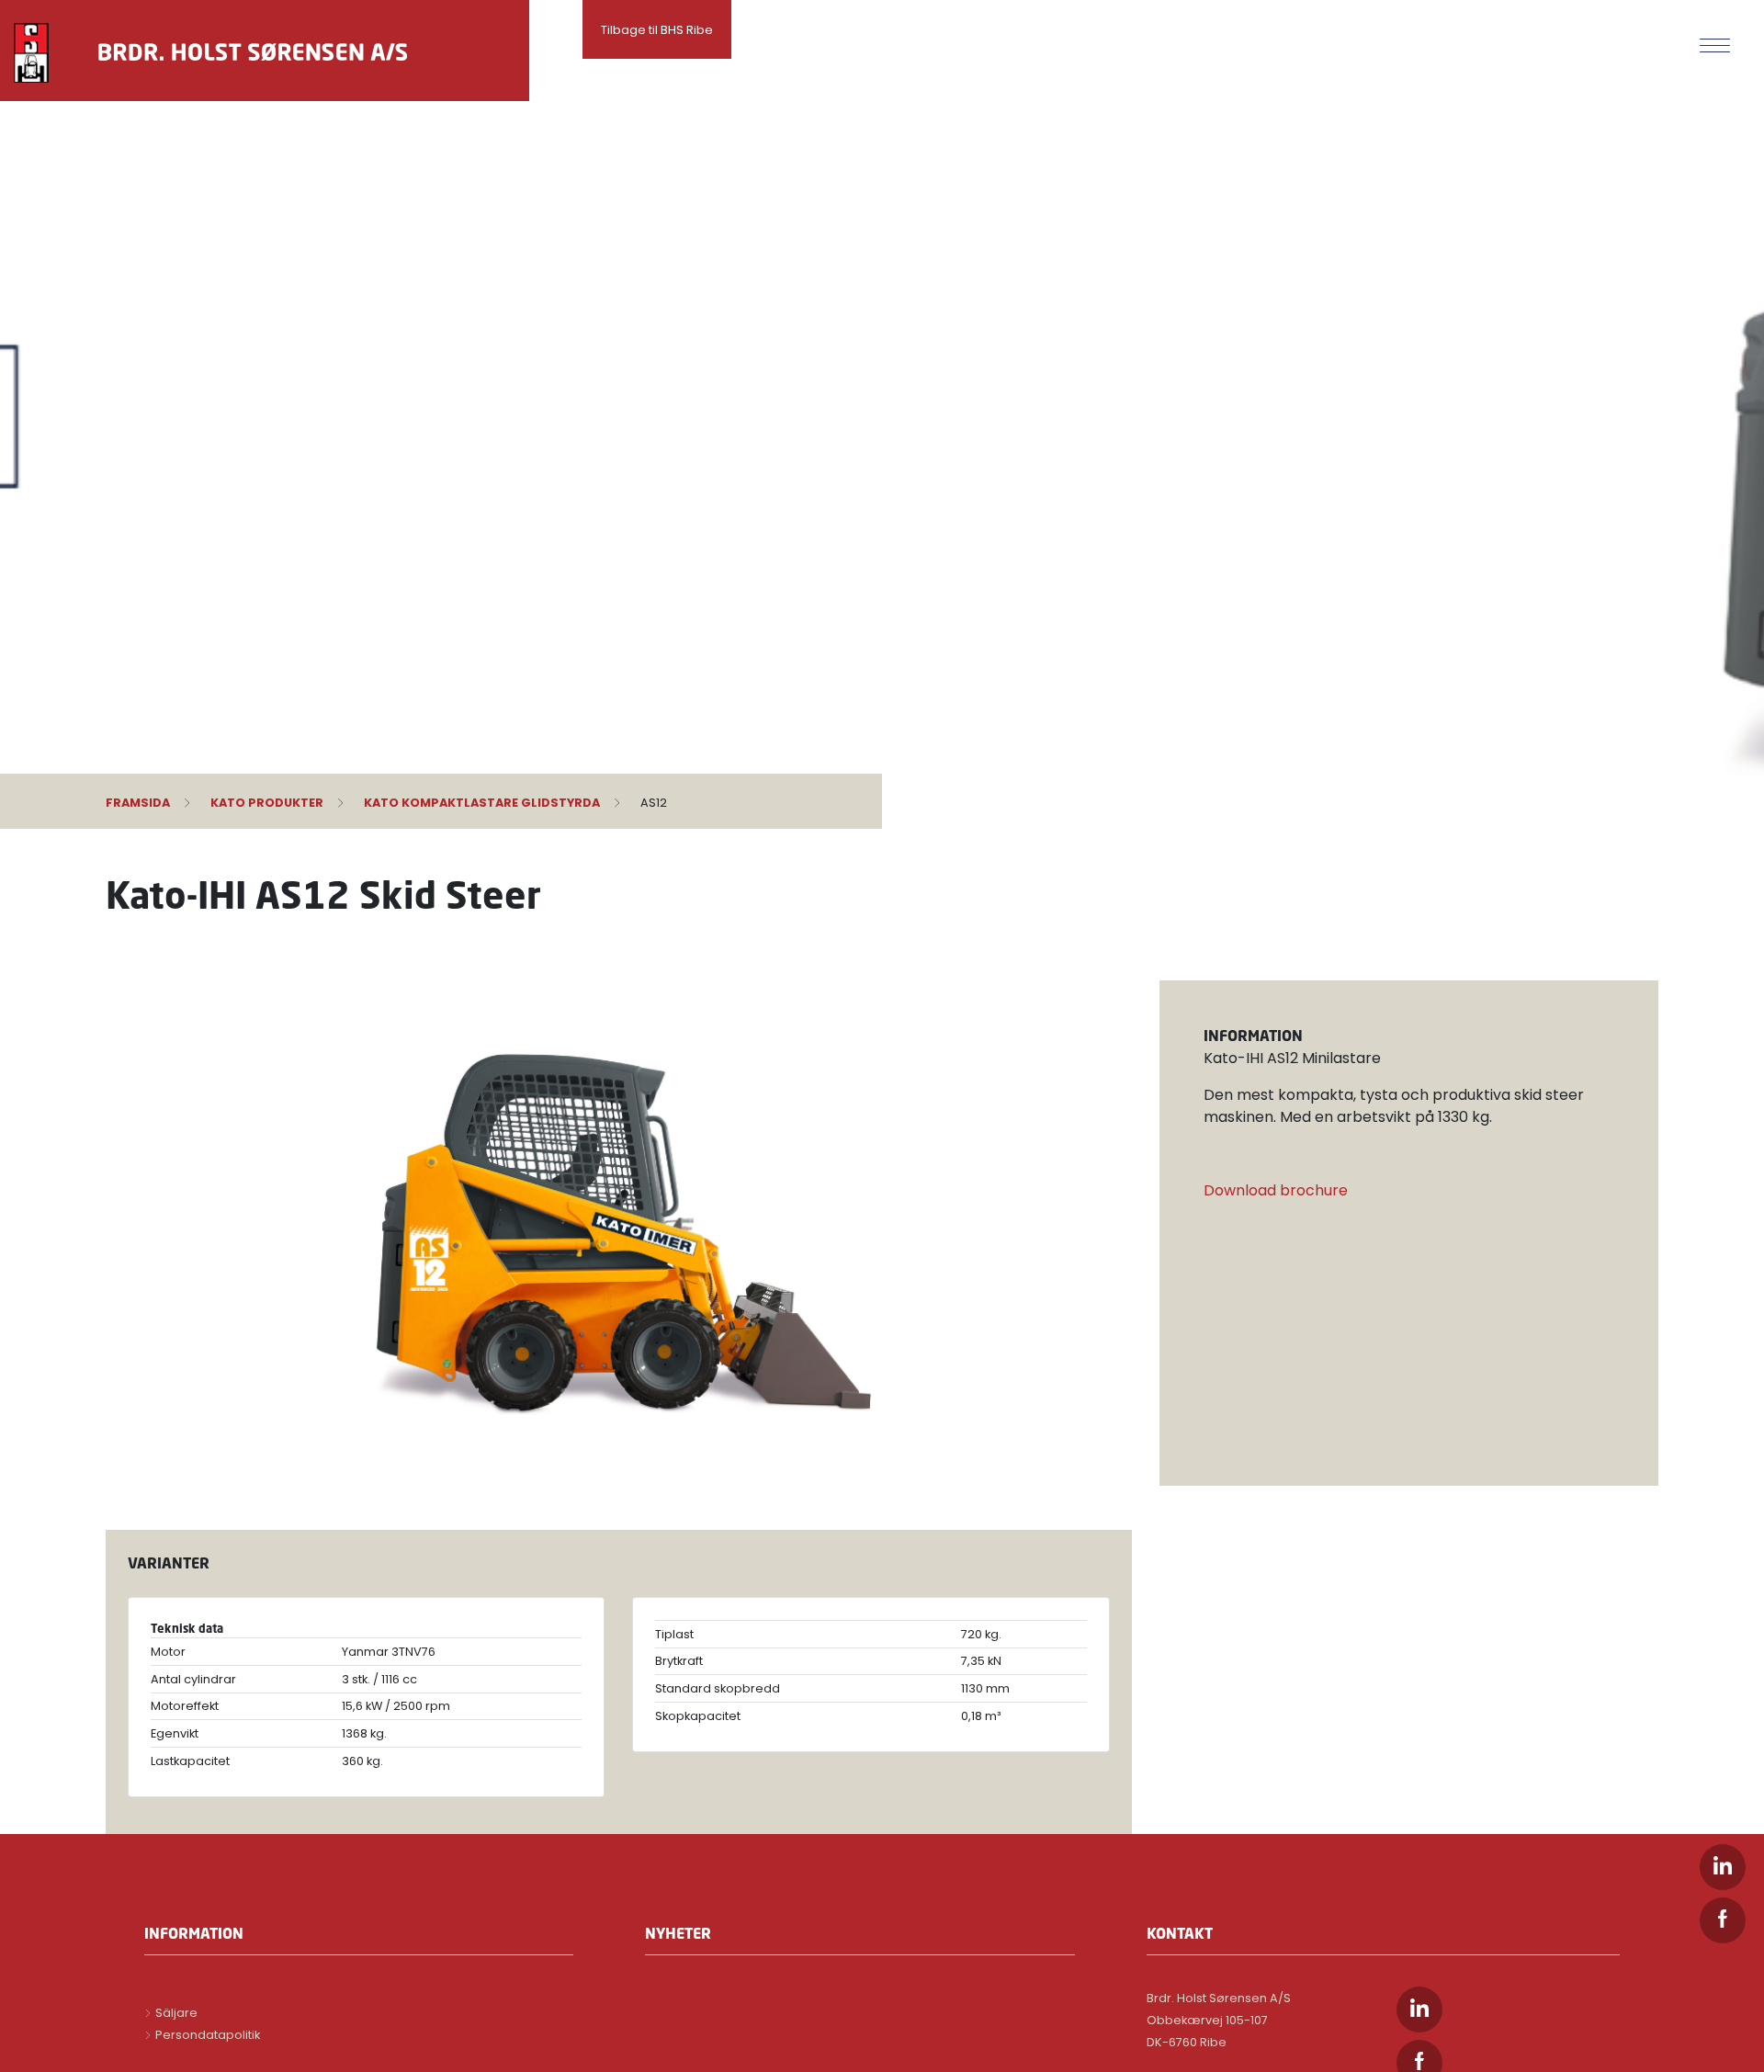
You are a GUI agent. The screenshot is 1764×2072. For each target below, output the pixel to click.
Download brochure (1276, 1190)
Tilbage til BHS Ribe (657, 30)
